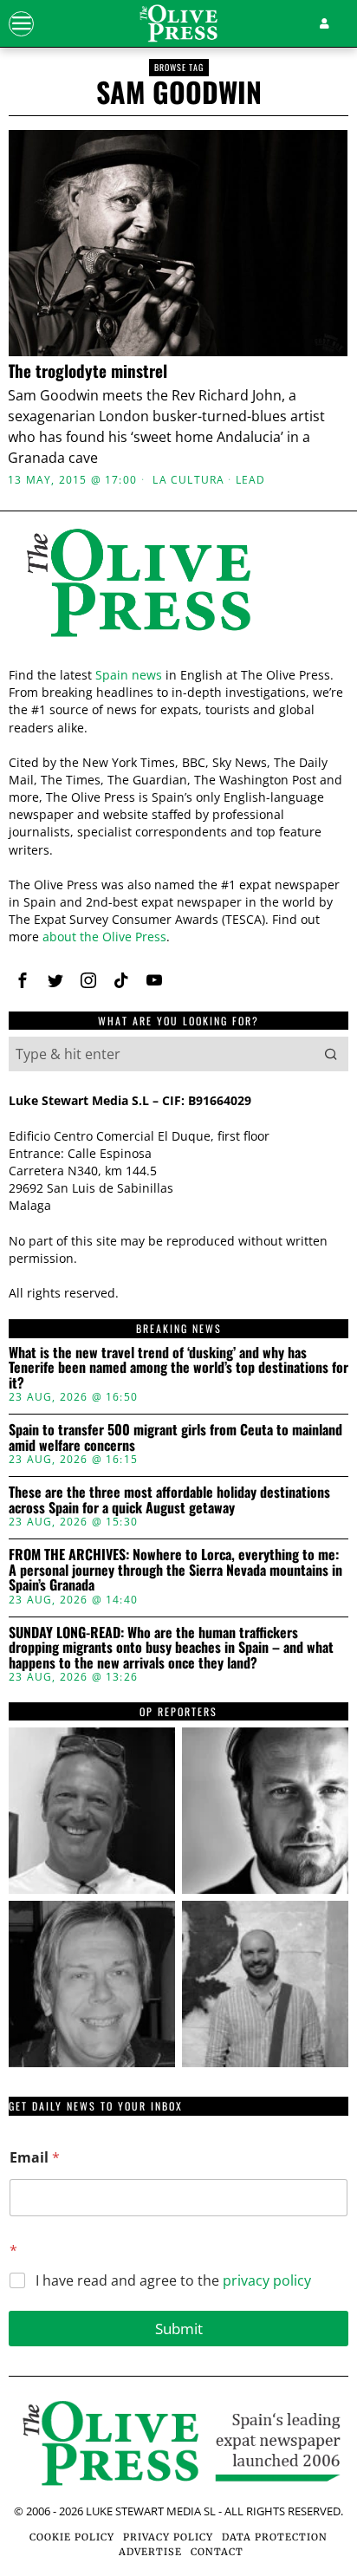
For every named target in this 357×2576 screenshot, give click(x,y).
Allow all (179, 1491)
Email (35, 2158)
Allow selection (179, 1569)
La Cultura (188, 480)
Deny (178, 1646)
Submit (179, 2329)
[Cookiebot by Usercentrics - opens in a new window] (261, 904)
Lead (251, 480)
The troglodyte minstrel (88, 371)
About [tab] (293, 950)
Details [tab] (179, 950)
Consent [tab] (64, 950)
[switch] (312, 1295)
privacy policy (267, 2280)
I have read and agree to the (173, 2281)
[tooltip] (92, 1811)
